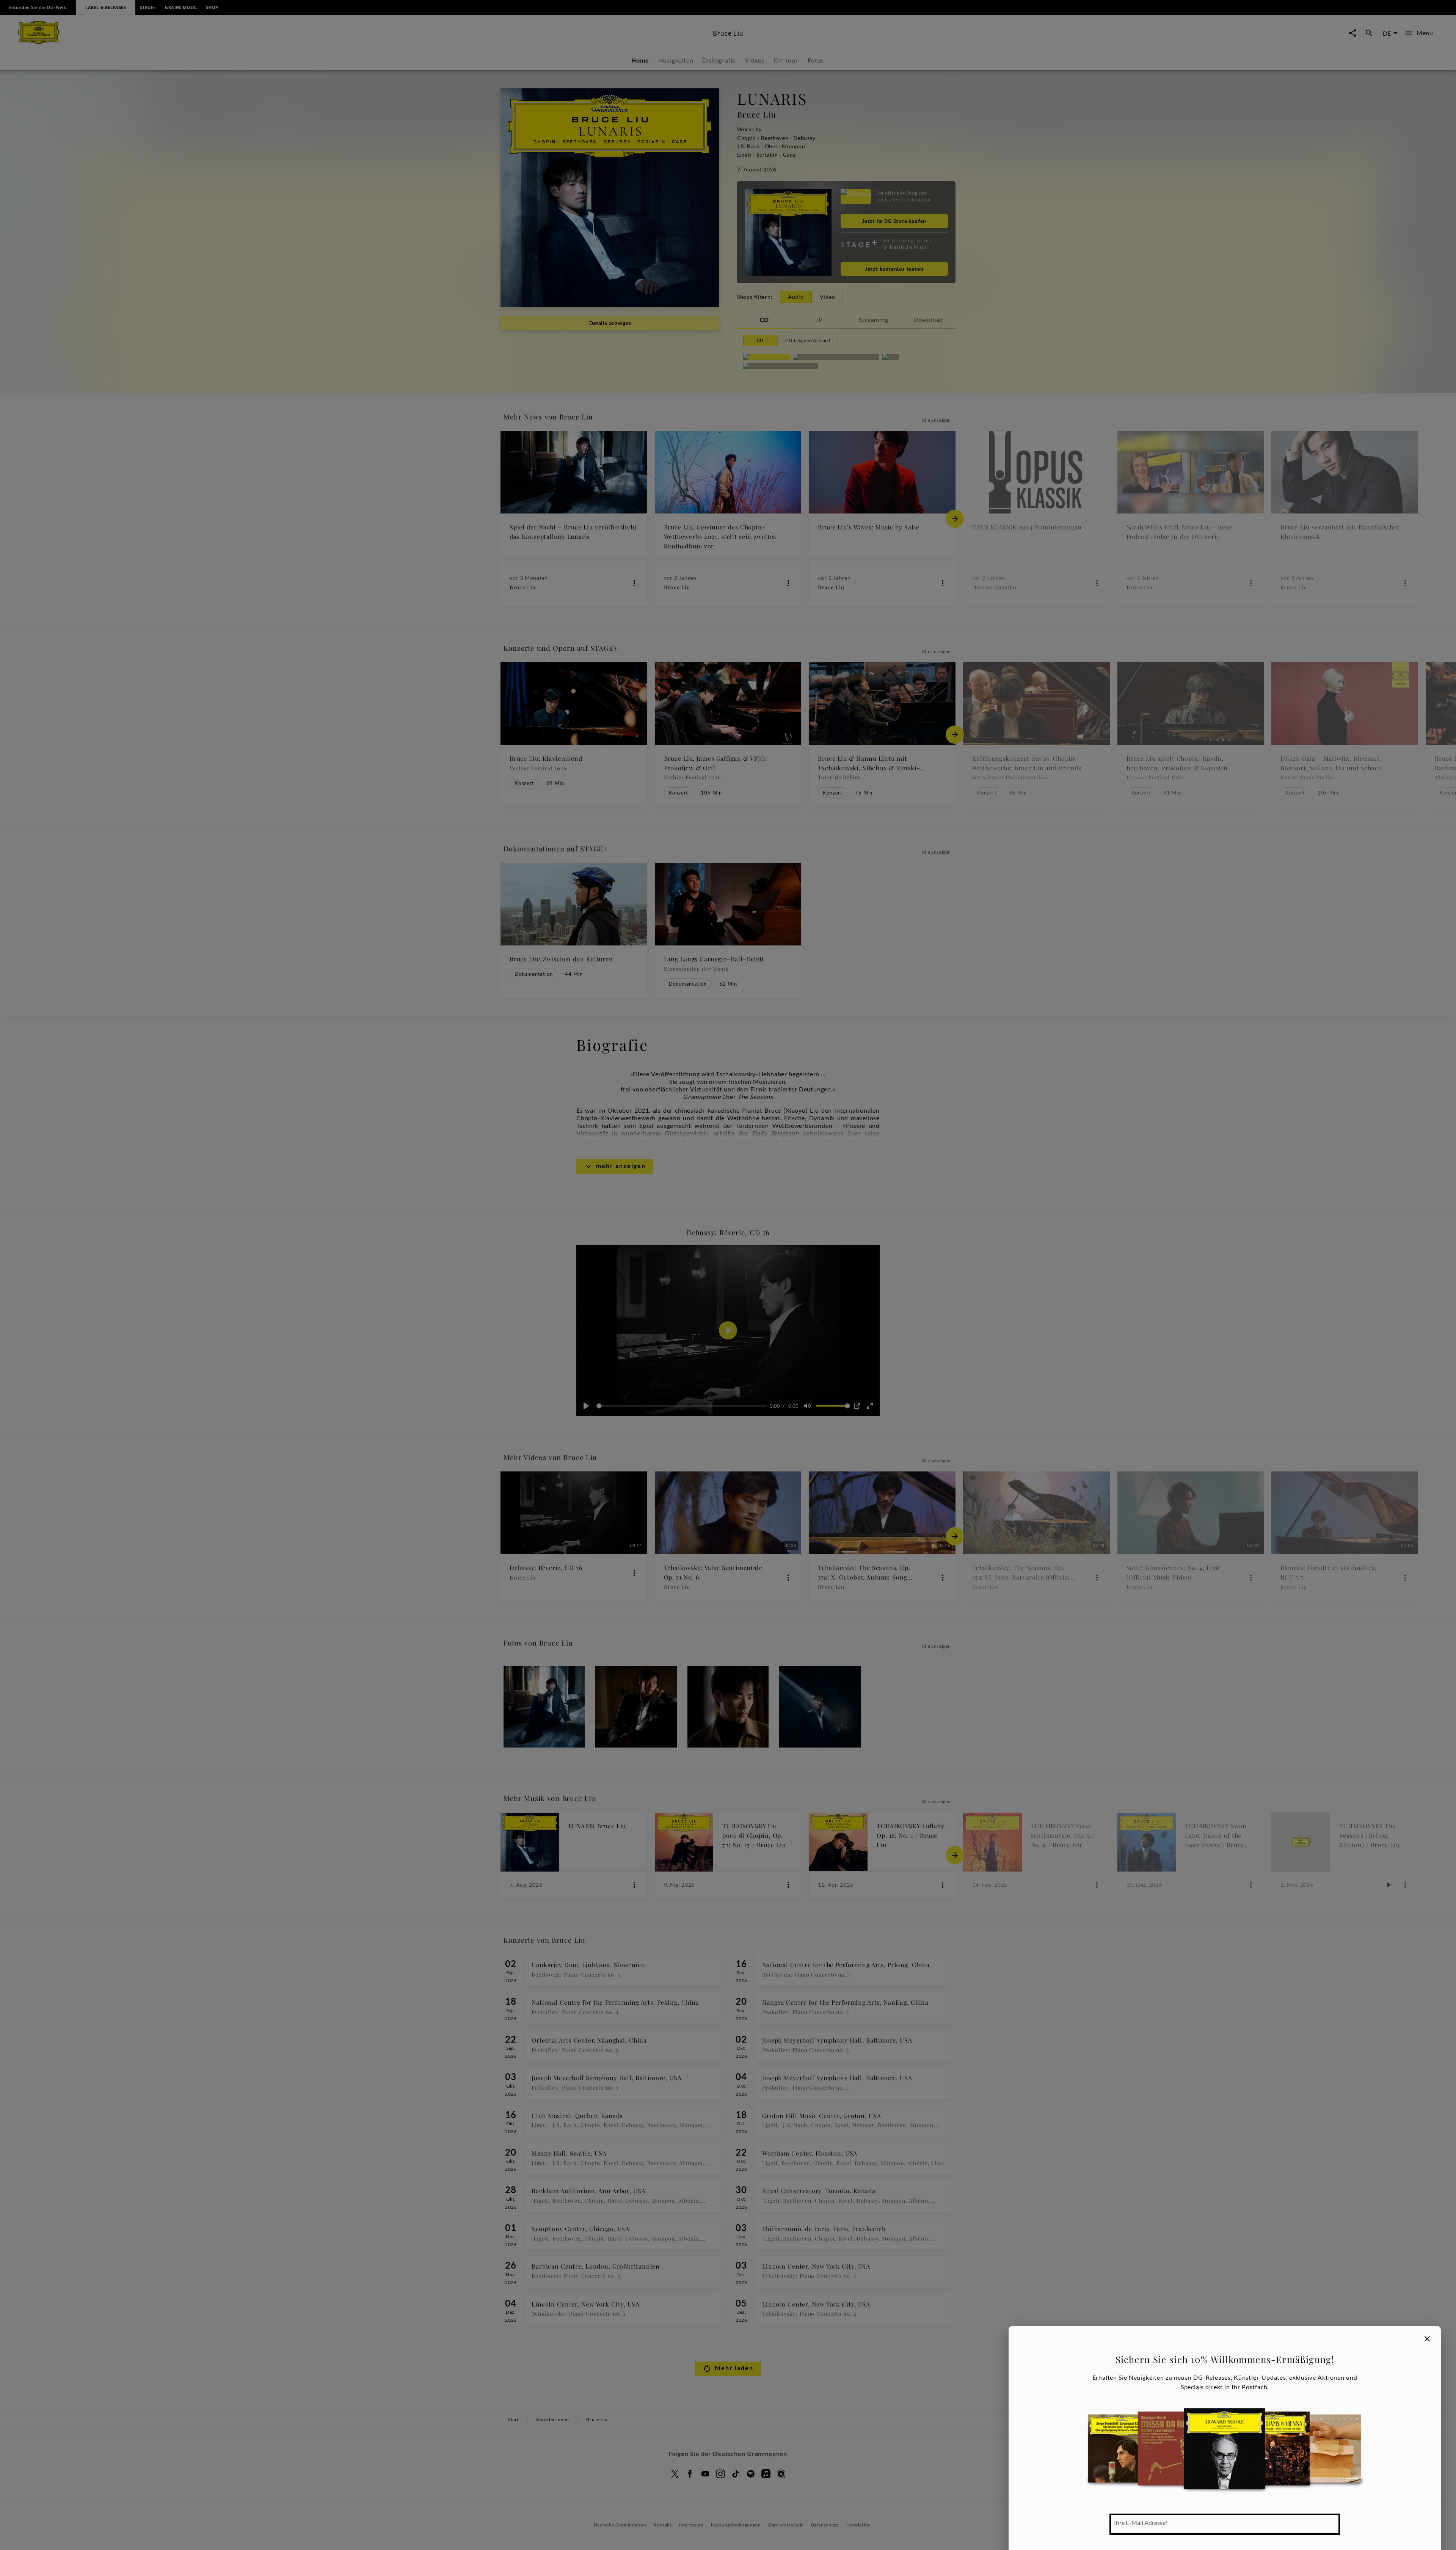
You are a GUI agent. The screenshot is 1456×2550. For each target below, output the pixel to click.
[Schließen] (1427, 2339)
